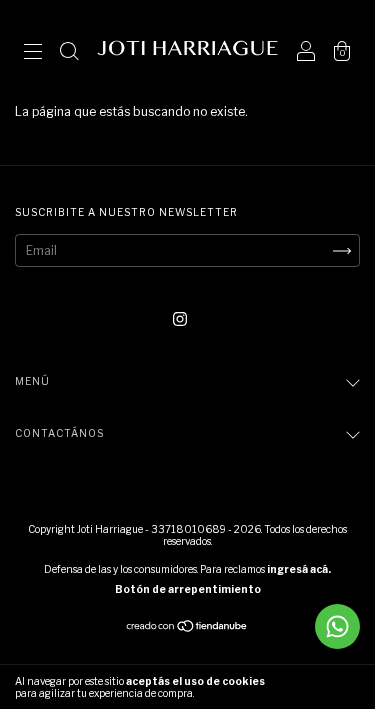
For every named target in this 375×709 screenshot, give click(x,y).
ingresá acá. (299, 569)
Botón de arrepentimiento (188, 589)
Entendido (320, 687)
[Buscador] (69, 53)
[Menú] (33, 53)
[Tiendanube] (187, 628)
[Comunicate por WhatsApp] (337, 626)
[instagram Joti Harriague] (180, 319)
